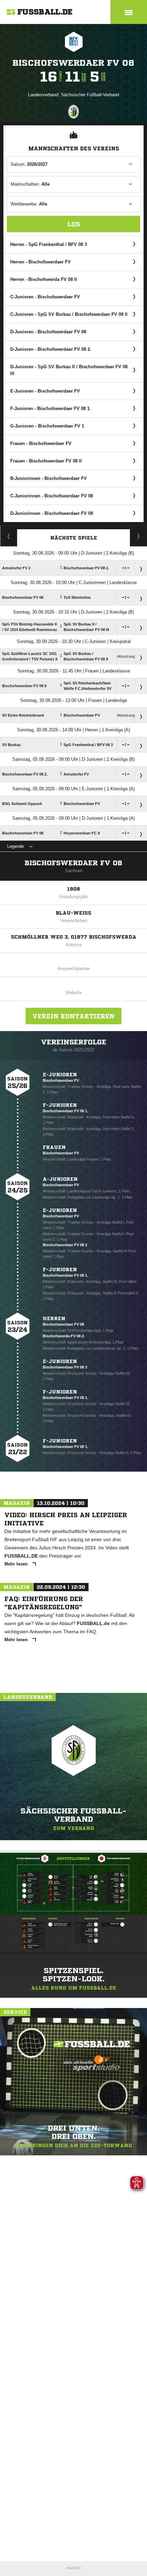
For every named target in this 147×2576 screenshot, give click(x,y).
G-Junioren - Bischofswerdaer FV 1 (47, 426)
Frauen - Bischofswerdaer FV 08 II (46, 461)
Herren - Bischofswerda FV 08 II (44, 279)
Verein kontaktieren (73, 1016)
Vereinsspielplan (9, 536)
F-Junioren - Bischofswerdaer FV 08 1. (51, 408)
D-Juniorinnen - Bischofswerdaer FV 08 (52, 513)
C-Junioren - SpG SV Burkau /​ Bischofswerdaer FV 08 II (69, 314)
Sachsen (74, 871)
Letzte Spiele (139, 536)
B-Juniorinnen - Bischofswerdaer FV (49, 478)
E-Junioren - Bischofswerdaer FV (45, 391)
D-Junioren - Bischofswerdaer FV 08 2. (51, 349)
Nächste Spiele (74, 538)
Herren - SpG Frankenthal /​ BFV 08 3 (49, 244)
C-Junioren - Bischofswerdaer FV (45, 297)
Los (74, 224)
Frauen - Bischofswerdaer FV (41, 443)
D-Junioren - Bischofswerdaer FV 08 (48, 332)
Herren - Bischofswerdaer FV (41, 262)
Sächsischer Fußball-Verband (90, 95)
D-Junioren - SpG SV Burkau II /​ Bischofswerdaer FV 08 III (69, 370)
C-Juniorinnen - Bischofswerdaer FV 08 (52, 496)
